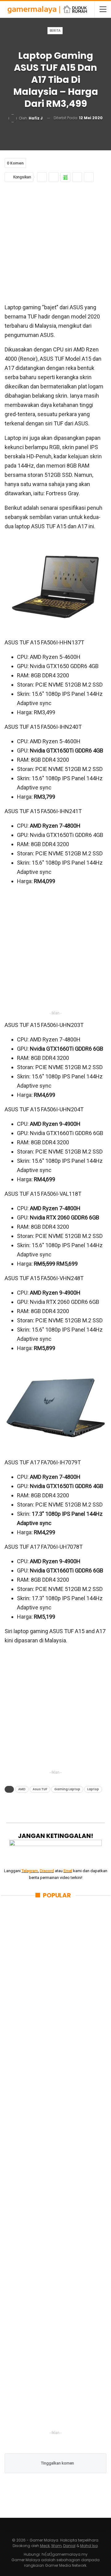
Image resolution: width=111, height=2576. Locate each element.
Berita (55, 30)
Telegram (30, 1871)
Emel (68, 1871)
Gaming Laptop (67, 1789)
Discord (47, 1871)
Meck (45, 2546)
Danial (69, 2546)
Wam (56, 2546)
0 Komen (15, 163)
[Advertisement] (55, 241)
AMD (22, 1789)
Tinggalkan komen (57, 2463)
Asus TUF (40, 1789)
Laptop (93, 1789)
